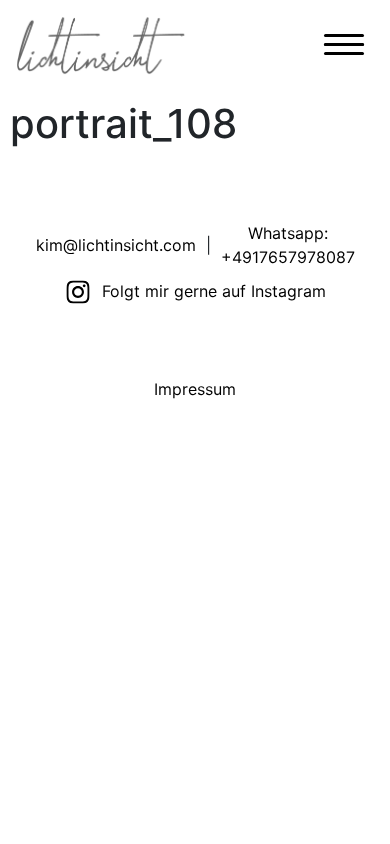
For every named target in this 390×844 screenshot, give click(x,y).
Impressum (195, 389)
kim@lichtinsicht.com (116, 245)
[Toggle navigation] (344, 49)
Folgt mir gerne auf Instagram (214, 291)
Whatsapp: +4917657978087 (288, 245)
